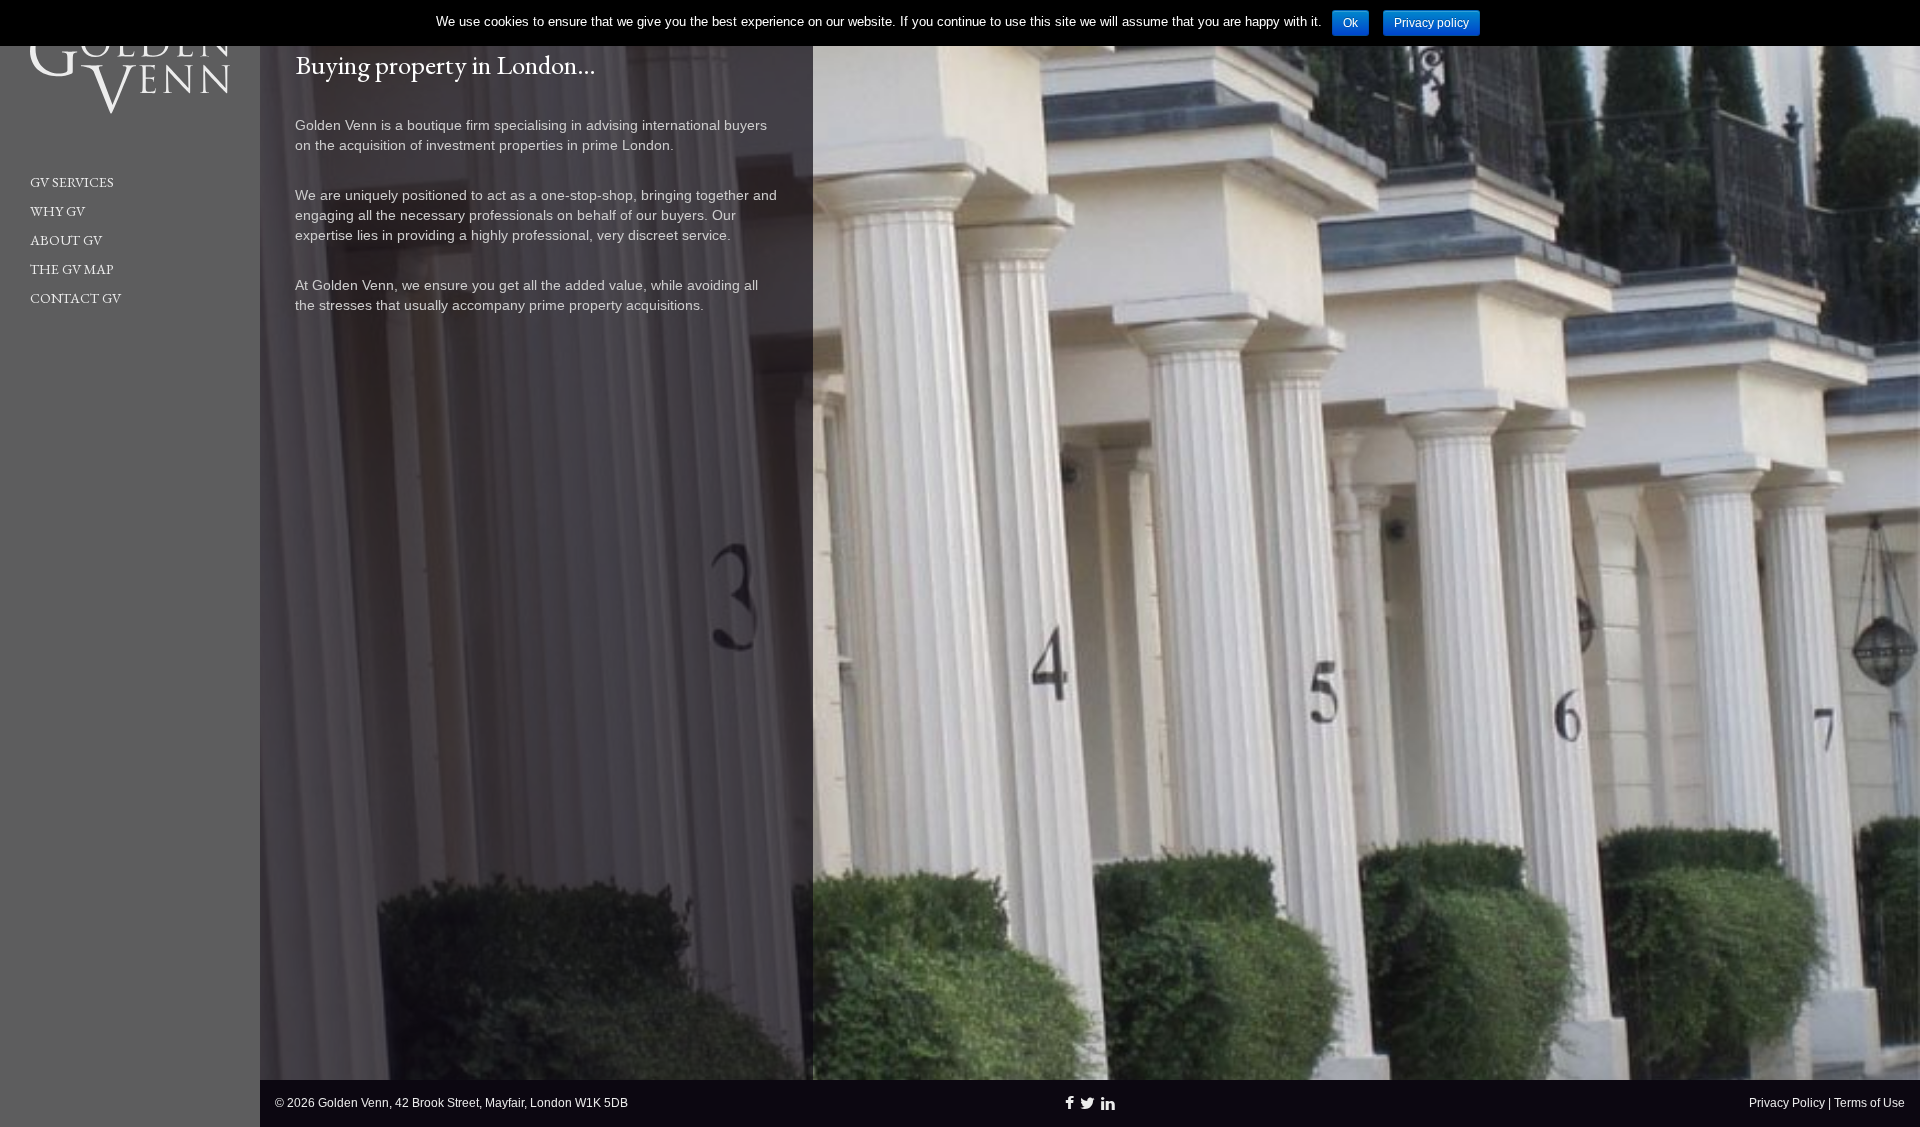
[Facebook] (1069, 1103)
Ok (1350, 23)
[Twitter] (1087, 1103)
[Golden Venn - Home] (115, 70)
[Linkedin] (1108, 1103)
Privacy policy (1431, 23)
